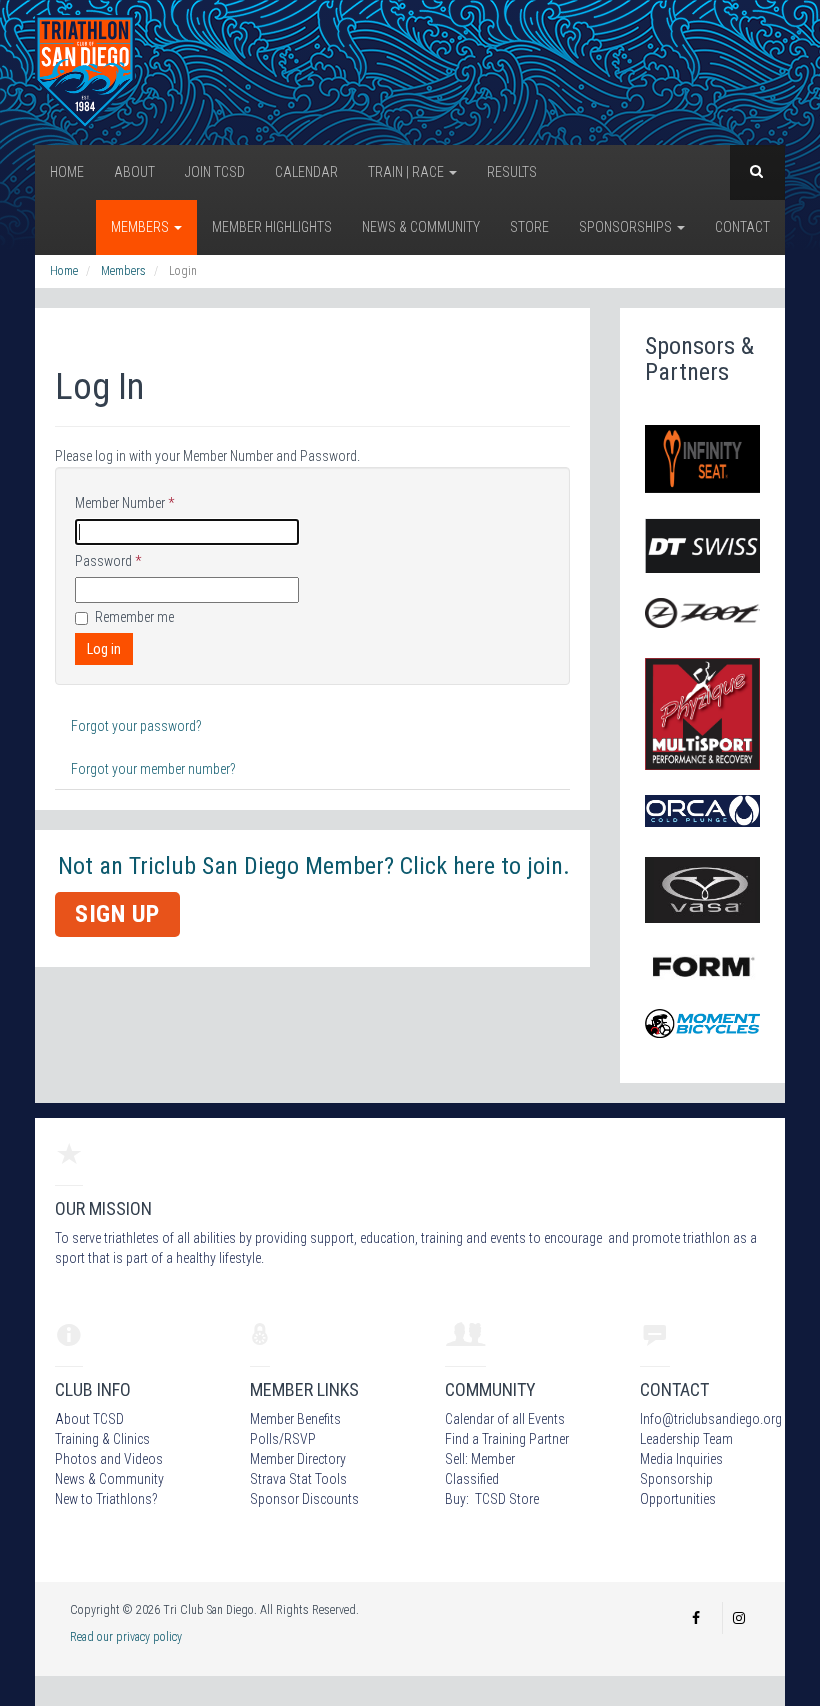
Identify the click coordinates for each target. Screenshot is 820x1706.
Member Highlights (272, 227)
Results (512, 172)
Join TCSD (215, 172)
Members (141, 227)
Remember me (134, 617)
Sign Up (117, 914)
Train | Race (407, 172)
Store (529, 227)
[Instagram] (739, 1618)
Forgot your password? (136, 726)
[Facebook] (696, 1618)
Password (108, 561)
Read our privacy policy (126, 1637)
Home (67, 172)
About (134, 172)
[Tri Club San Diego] (85, 71)
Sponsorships (627, 227)
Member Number (124, 503)
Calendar (306, 172)
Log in (104, 649)
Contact (742, 227)
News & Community (421, 227)
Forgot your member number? (153, 769)
